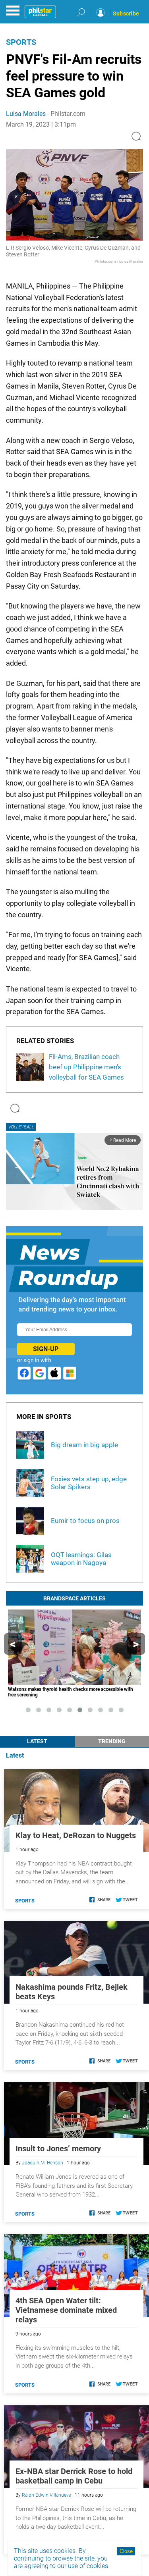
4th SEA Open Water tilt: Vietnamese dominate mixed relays (66, 2310)
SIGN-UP (46, 1349)
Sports (21, 42)
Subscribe (126, 13)
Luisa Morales (26, 114)
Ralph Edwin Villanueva (46, 2495)
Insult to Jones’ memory (58, 2149)
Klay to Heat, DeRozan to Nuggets (76, 1835)
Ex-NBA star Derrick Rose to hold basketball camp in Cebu (74, 2476)
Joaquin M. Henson (43, 2163)
